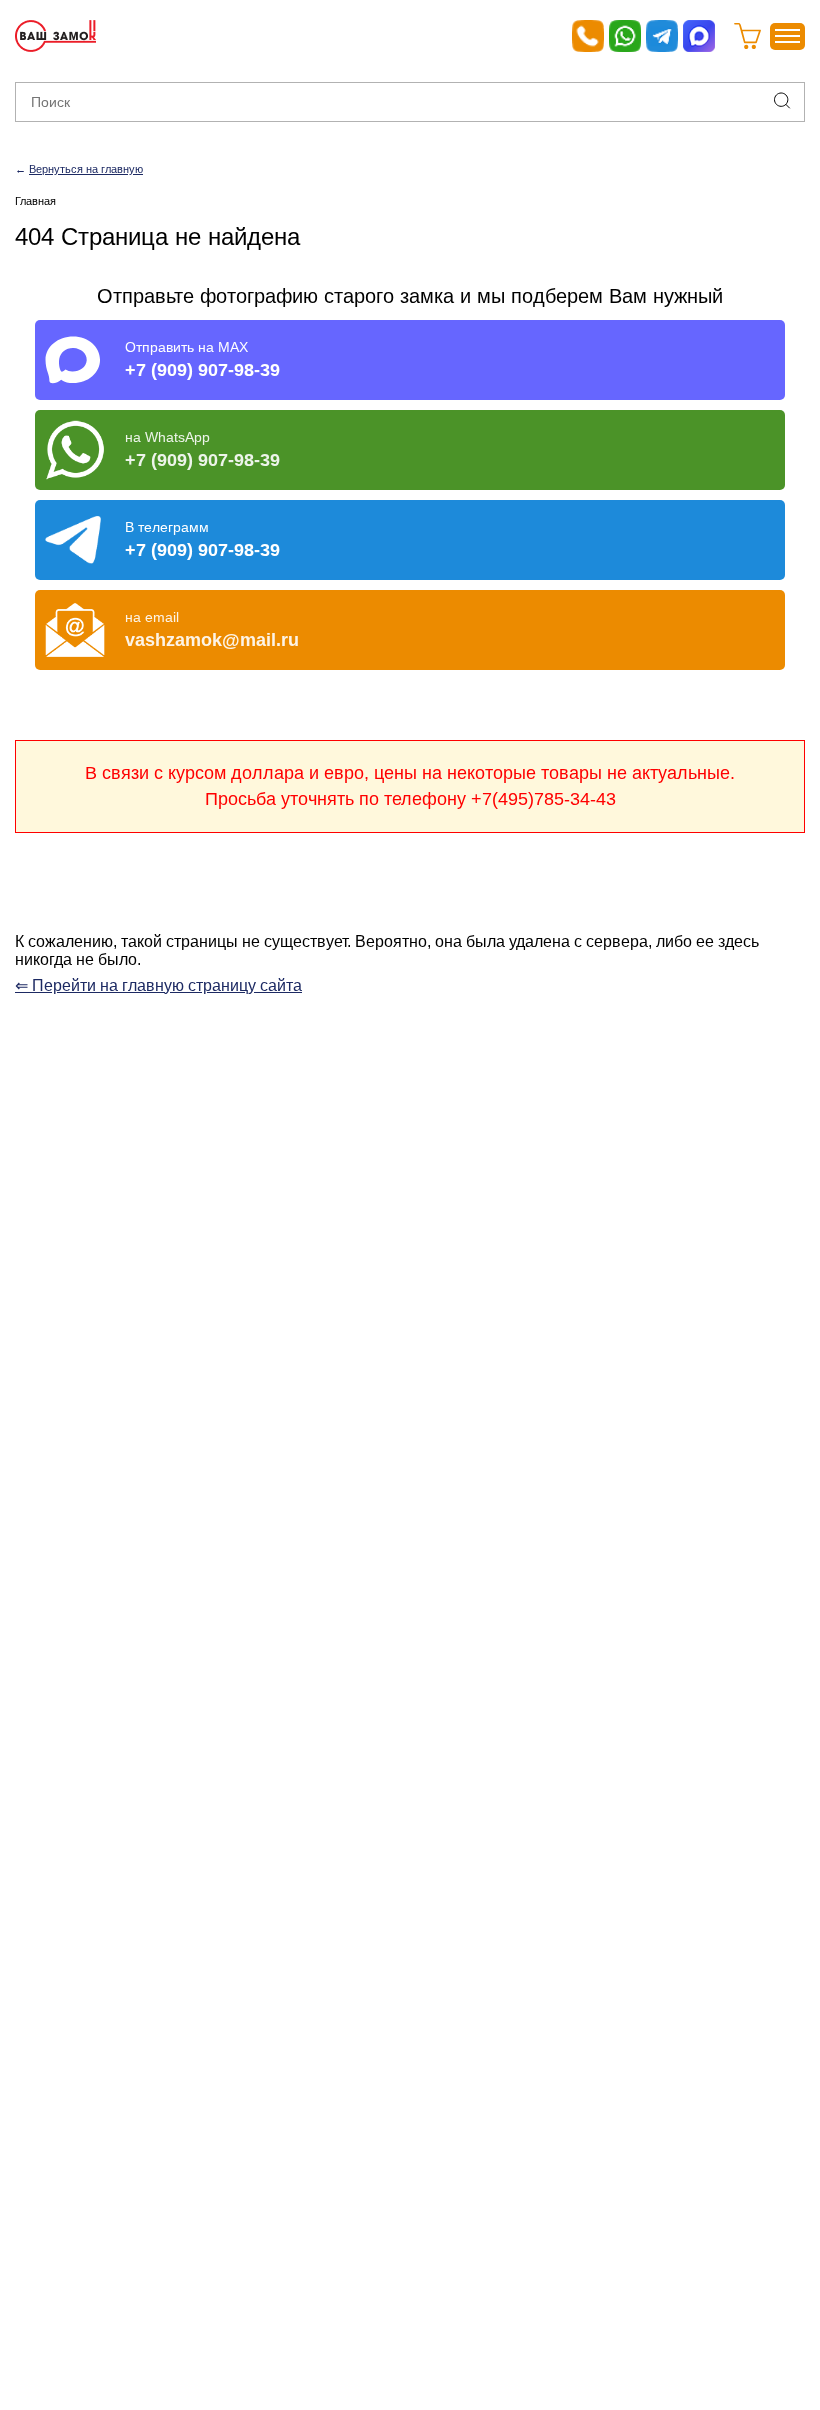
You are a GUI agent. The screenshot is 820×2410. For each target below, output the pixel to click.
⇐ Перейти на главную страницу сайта (158, 985)
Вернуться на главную (86, 169)
